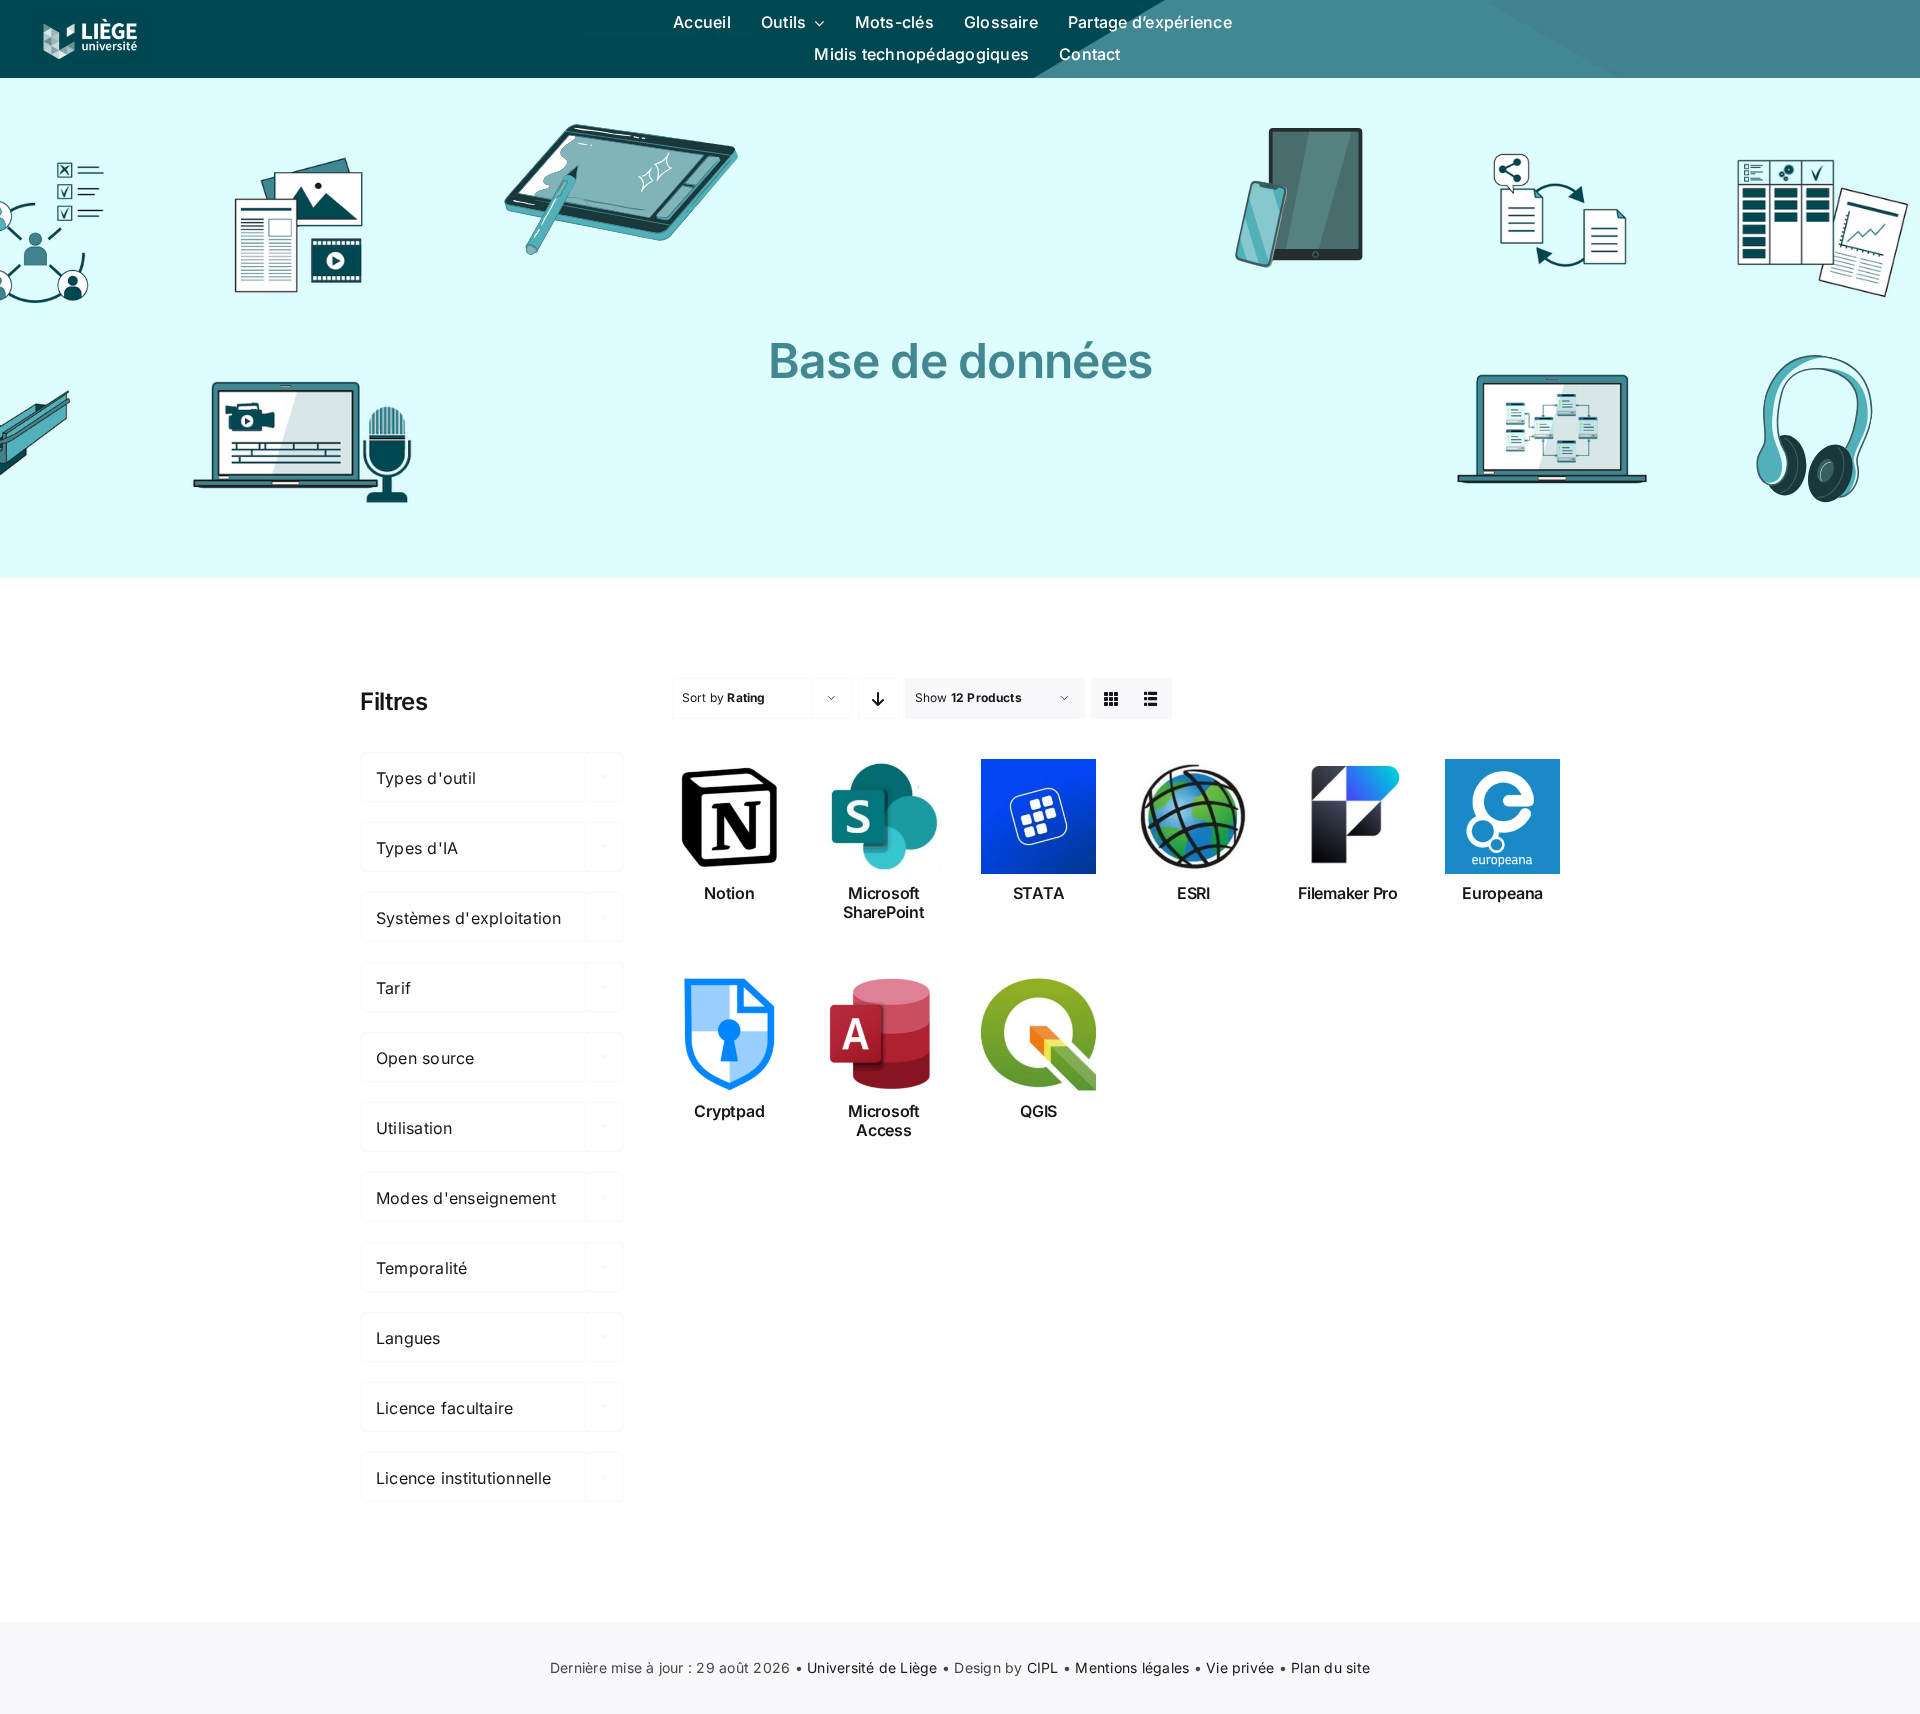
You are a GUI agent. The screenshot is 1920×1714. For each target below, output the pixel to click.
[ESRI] (1193, 816)
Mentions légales (1132, 1667)
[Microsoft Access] (884, 1034)
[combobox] (492, 777)
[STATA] (1038, 816)
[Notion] (729, 816)
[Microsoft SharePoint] (884, 816)
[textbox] (492, 778)
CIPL (1043, 1667)
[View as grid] (1111, 698)
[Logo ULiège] (90, 18)
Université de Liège (872, 1667)
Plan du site (1330, 1667)
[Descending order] (878, 698)
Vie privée (1240, 1667)
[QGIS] (1038, 1034)
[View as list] (1151, 698)
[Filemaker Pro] (1348, 816)
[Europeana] (1502, 816)
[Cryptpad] (729, 1034)
